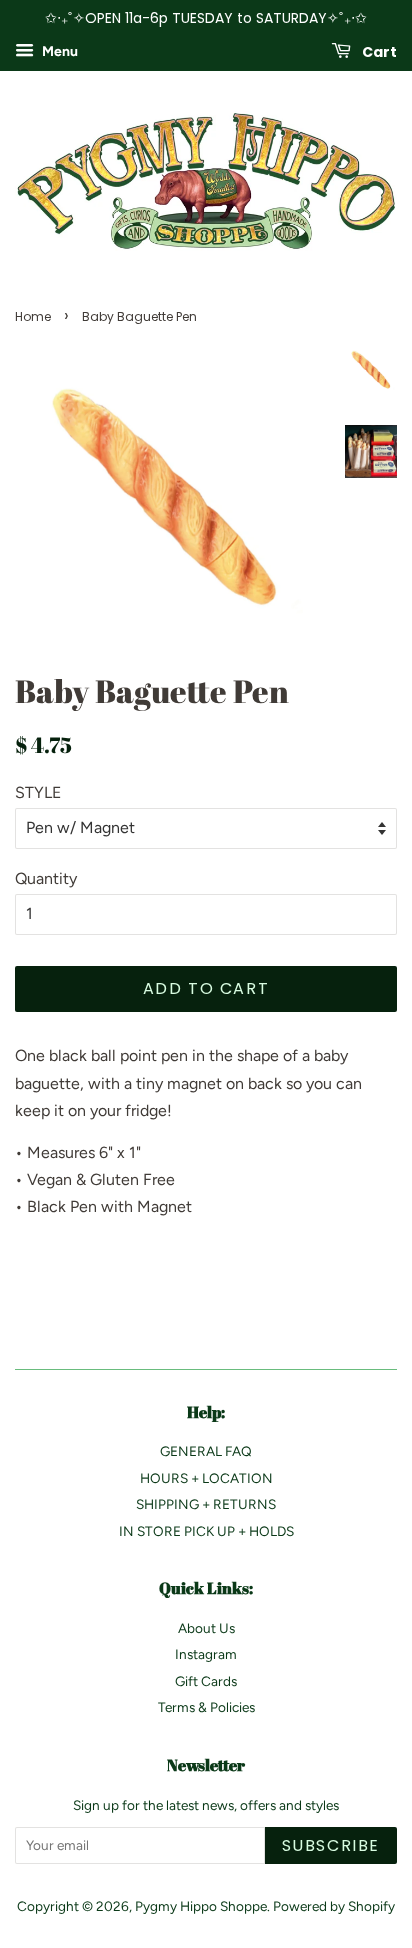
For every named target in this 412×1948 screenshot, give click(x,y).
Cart (378, 51)
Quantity (46, 878)
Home (33, 316)
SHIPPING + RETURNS (206, 1504)
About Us (206, 1628)
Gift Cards (206, 1681)
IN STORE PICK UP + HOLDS (206, 1531)
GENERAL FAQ (206, 1451)
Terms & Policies (206, 1707)
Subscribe (331, 1845)
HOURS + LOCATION (206, 1478)
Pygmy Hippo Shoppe (201, 1906)
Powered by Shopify (334, 1906)
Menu (58, 51)
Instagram (206, 1654)
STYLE (38, 792)
